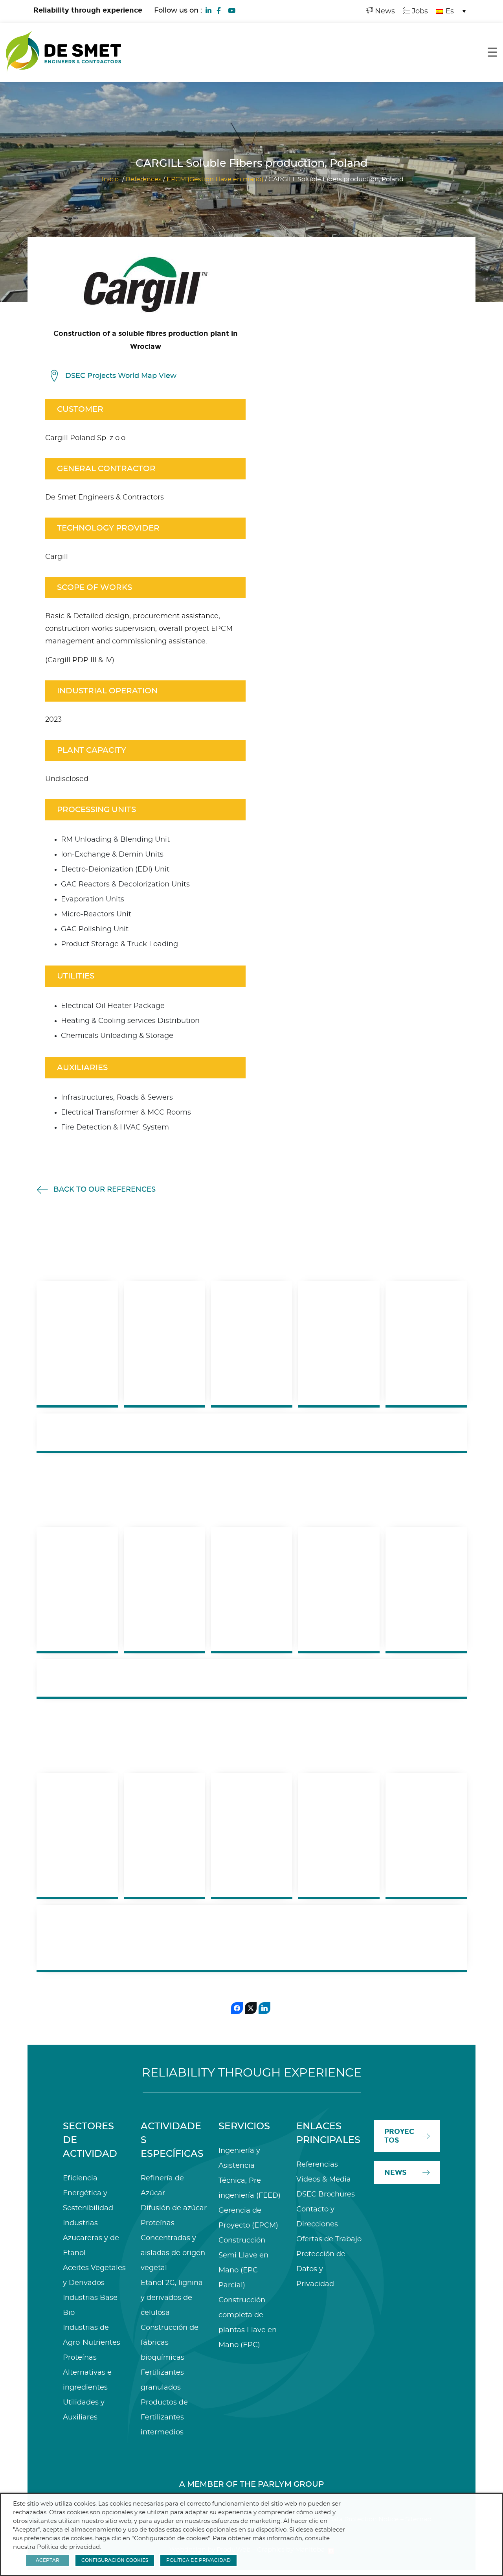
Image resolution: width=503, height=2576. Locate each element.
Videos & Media (324, 2180)
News (384, 11)
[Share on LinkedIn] (264, 2008)
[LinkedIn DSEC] (209, 10)
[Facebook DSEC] (218, 10)
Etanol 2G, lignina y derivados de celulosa (172, 2298)
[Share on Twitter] (251, 2008)
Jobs (419, 11)
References (144, 179)
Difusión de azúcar (174, 2208)
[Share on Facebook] (237, 2008)
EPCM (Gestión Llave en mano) (215, 179)
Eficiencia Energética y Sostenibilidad (88, 2193)
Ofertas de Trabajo (329, 2239)
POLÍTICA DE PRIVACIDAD (198, 2560)
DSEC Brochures (326, 2195)
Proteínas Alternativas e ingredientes (87, 2373)
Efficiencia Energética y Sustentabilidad (311, 1938)
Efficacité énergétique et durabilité (252, 1678)
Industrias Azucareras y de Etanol (91, 2238)
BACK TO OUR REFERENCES (105, 1190)
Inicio (110, 179)
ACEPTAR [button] (48, 2560)
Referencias (317, 2165)
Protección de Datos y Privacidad (321, 2269)
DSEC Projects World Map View (121, 376)
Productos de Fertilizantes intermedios (164, 2418)
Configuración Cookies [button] (115, 2560)
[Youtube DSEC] (231, 10)
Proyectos (399, 2136)
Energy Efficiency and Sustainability (252, 1432)
